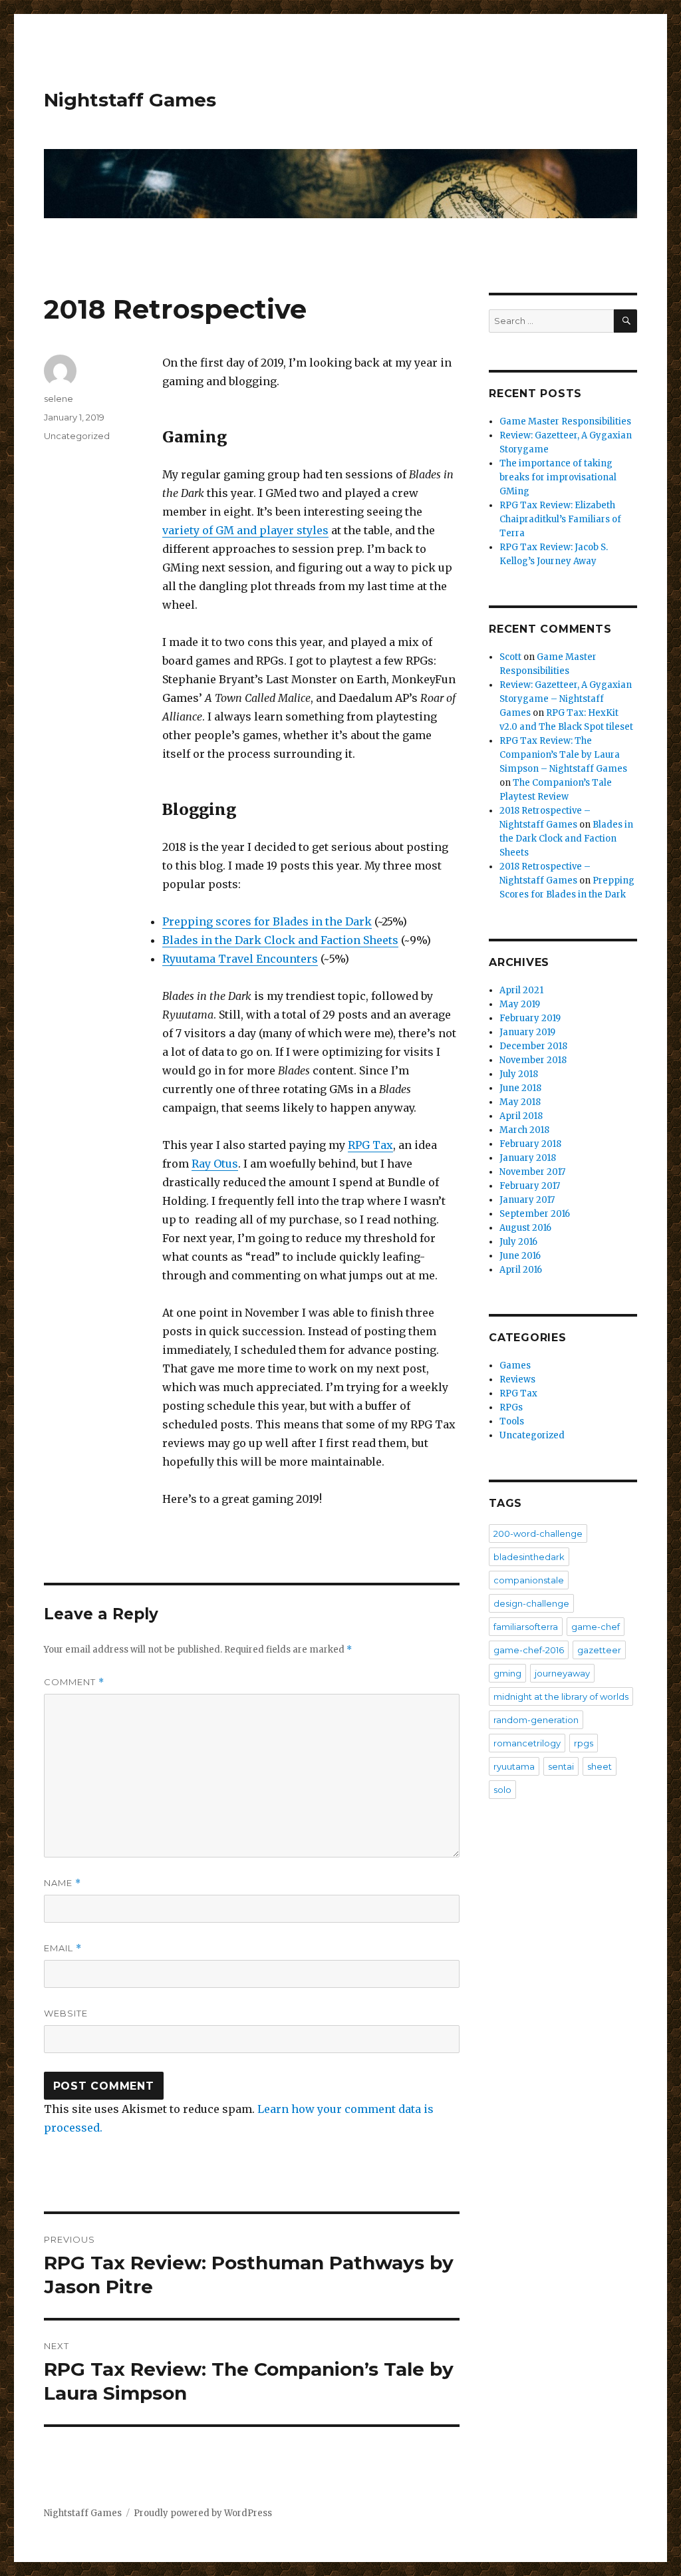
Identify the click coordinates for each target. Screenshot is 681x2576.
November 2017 (532, 1172)
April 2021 (521, 990)
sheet (600, 1766)
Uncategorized (77, 436)
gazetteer (599, 1650)
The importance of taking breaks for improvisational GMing (558, 477)
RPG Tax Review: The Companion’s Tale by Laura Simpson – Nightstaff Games (563, 755)
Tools (512, 1421)
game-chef (596, 1627)
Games (515, 1366)
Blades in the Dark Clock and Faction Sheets (280, 940)
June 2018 (520, 1088)
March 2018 (524, 1130)
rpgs (584, 1743)
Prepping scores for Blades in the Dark (267, 921)
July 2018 (519, 1074)
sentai (561, 1766)
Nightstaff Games (130, 100)
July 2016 (518, 1242)
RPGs (511, 1407)
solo (502, 1790)
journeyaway (562, 1673)
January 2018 (528, 1158)
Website (66, 2013)
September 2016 (535, 1214)
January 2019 (527, 1032)
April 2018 (521, 1116)
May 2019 (520, 1004)
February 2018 (530, 1144)
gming (507, 1673)
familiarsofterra (526, 1627)
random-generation (536, 1720)
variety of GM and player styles (245, 530)
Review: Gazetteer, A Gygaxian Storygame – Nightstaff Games (566, 699)
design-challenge (531, 1603)
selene (59, 399)
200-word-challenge (538, 1533)
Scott (510, 657)
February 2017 (530, 1186)
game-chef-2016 (529, 1650)
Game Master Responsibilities (565, 421)
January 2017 (527, 1200)
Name (63, 1883)
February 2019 (530, 1018)
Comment (74, 1682)
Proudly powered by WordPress (203, 2513)
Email (63, 1948)
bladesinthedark (529, 1557)
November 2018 (533, 1060)
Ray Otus (215, 1164)
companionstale (529, 1580)
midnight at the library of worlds (561, 1696)
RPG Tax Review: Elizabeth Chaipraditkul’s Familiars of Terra (560, 519)
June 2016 (520, 1256)
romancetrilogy (527, 1743)
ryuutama (514, 1766)
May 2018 (520, 1102)
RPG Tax (370, 1145)
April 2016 (521, 1270)
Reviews (517, 1379)
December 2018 (533, 1046)
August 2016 (525, 1228)
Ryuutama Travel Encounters (240, 959)
